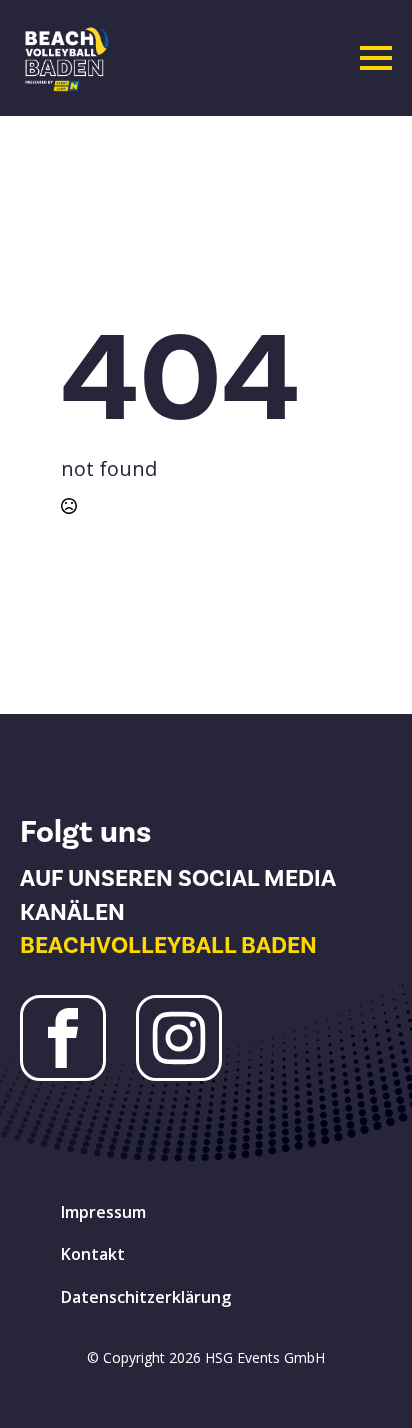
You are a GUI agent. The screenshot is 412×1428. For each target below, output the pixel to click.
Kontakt (93, 1254)
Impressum (103, 1212)
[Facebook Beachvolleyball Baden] (63, 1038)
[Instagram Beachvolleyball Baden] (179, 1038)
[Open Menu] (376, 58)
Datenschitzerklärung (146, 1297)
